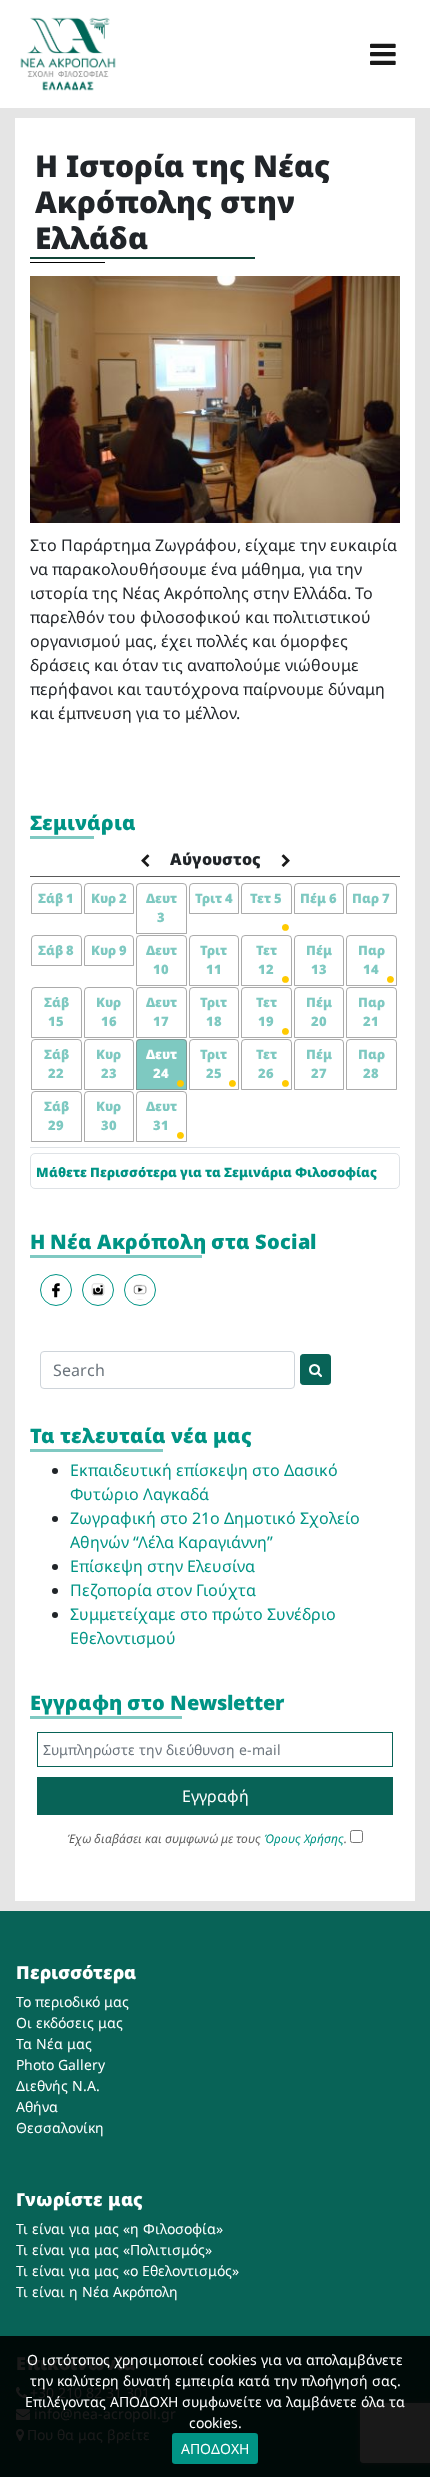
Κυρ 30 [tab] (108, 1116)
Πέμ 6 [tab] (318, 898)
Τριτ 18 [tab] (213, 1012)
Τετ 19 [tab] (266, 1012)
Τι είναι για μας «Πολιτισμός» (114, 2249)
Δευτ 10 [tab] (161, 960)
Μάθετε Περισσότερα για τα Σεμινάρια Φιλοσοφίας (206, 1172)
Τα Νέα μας (54, 2043)
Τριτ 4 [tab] (214, 898)
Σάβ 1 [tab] (56, 898)
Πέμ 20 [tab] (319, 1012)
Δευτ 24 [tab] (161, 1064)
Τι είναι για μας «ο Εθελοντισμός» (127, 2270)
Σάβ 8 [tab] (56, 950)
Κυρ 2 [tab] (109, 898)
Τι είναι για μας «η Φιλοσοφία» (119, 2228)
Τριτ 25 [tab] (213, 1064)
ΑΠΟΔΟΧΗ (215, 2448)
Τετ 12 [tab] (266, 960)
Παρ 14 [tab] (371, 960)
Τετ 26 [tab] (266, 1064)
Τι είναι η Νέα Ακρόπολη (97, 2291)
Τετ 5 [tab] (266, 898)
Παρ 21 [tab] (371, 1012)
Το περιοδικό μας (72, 2001)
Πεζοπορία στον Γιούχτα (163, 1590)
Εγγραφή (215, 1796)
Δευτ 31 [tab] (161, 1116)
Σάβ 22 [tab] (56, 1064)
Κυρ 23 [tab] (108, 1064)
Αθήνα (37, 2106)
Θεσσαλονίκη (60, 2127)
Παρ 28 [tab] (371, 1064)
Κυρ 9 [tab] (109, 950)
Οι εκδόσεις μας (69, 2022)
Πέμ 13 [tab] (319, 960)
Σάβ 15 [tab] (56, 1012)
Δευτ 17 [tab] (161, 1012)
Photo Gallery (60, 2064)
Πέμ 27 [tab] (319, 1064)
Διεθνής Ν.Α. (58, 2085)
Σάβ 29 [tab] (56, 1116)
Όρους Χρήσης (304, 1838)
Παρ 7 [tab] (371, 898)
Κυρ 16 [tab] (108, 1012)
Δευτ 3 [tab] (161, 908)
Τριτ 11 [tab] (213, 960)
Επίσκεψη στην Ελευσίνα (162, 1566)
